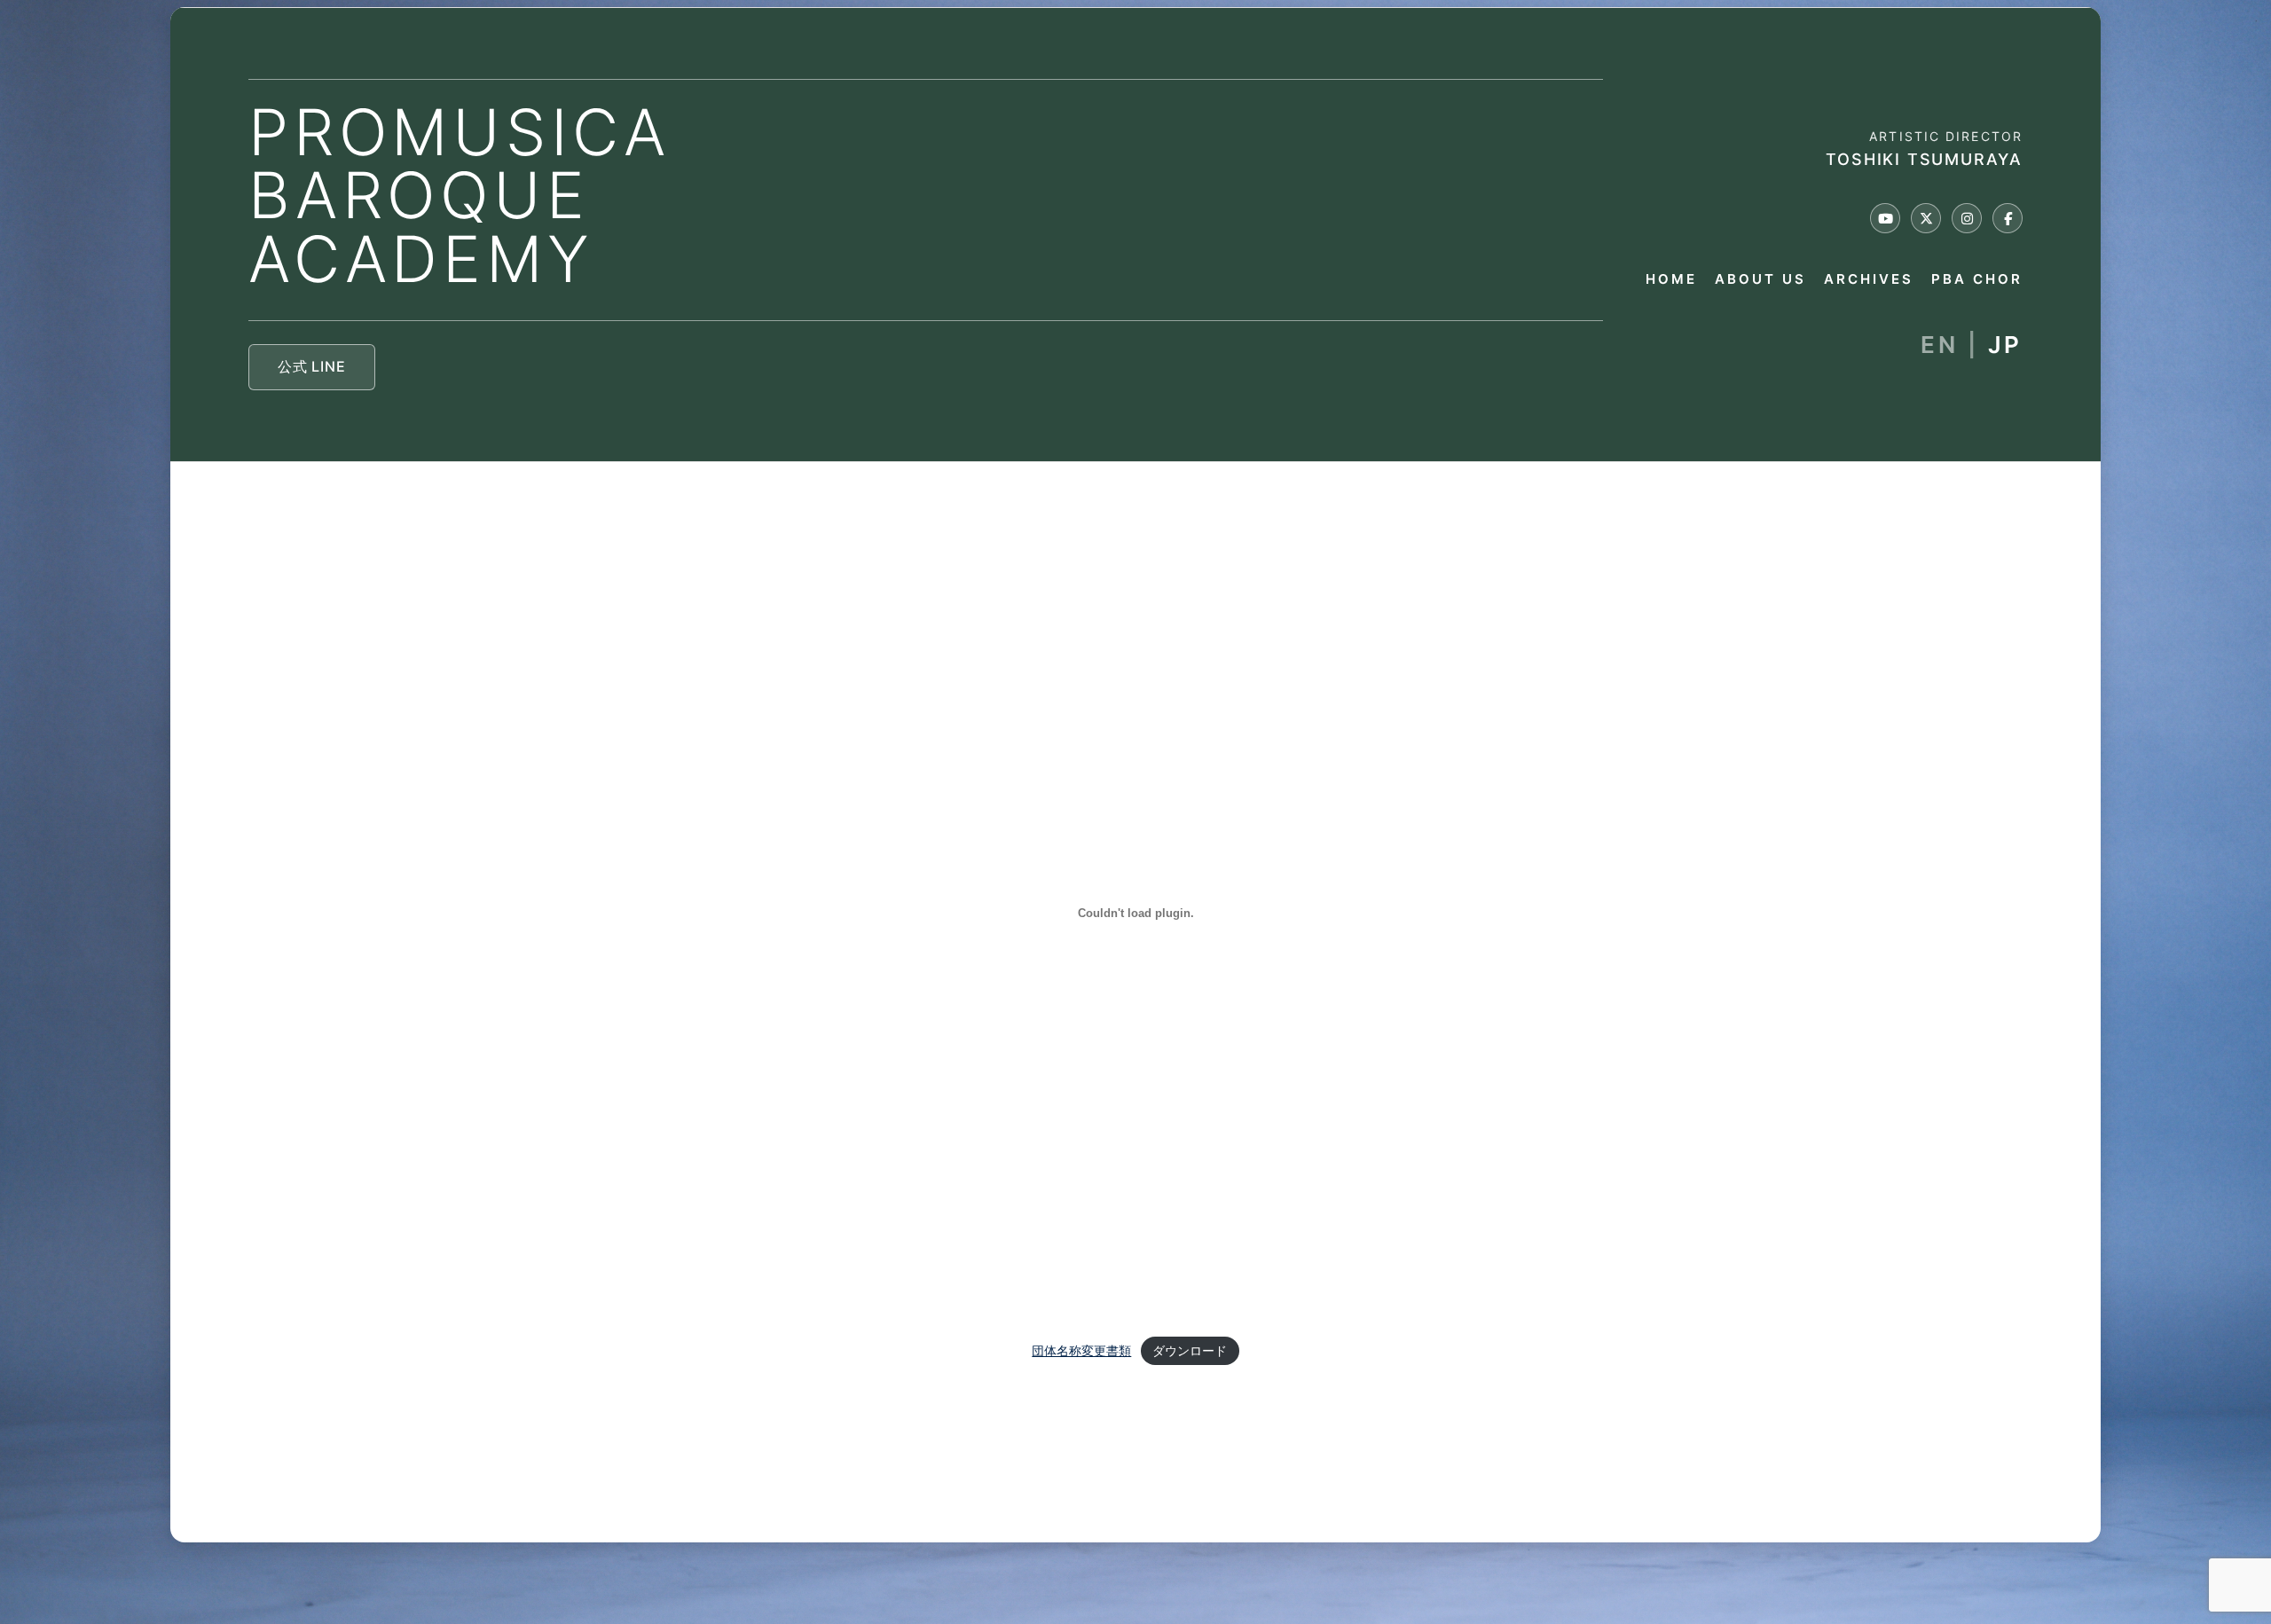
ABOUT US (1760, 280)
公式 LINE (312, 366)
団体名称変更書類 (1081, 1351)
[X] (1926, 218)
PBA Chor (1977, 280)
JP (2005, 345)
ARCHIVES (1869, 280)
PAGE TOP (2208, 1559)
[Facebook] (2008, 218)
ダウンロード (1190, 1351)
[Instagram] (1967, 218)
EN (1939, 345)
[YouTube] (1885, 218)
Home (1671, 280)
